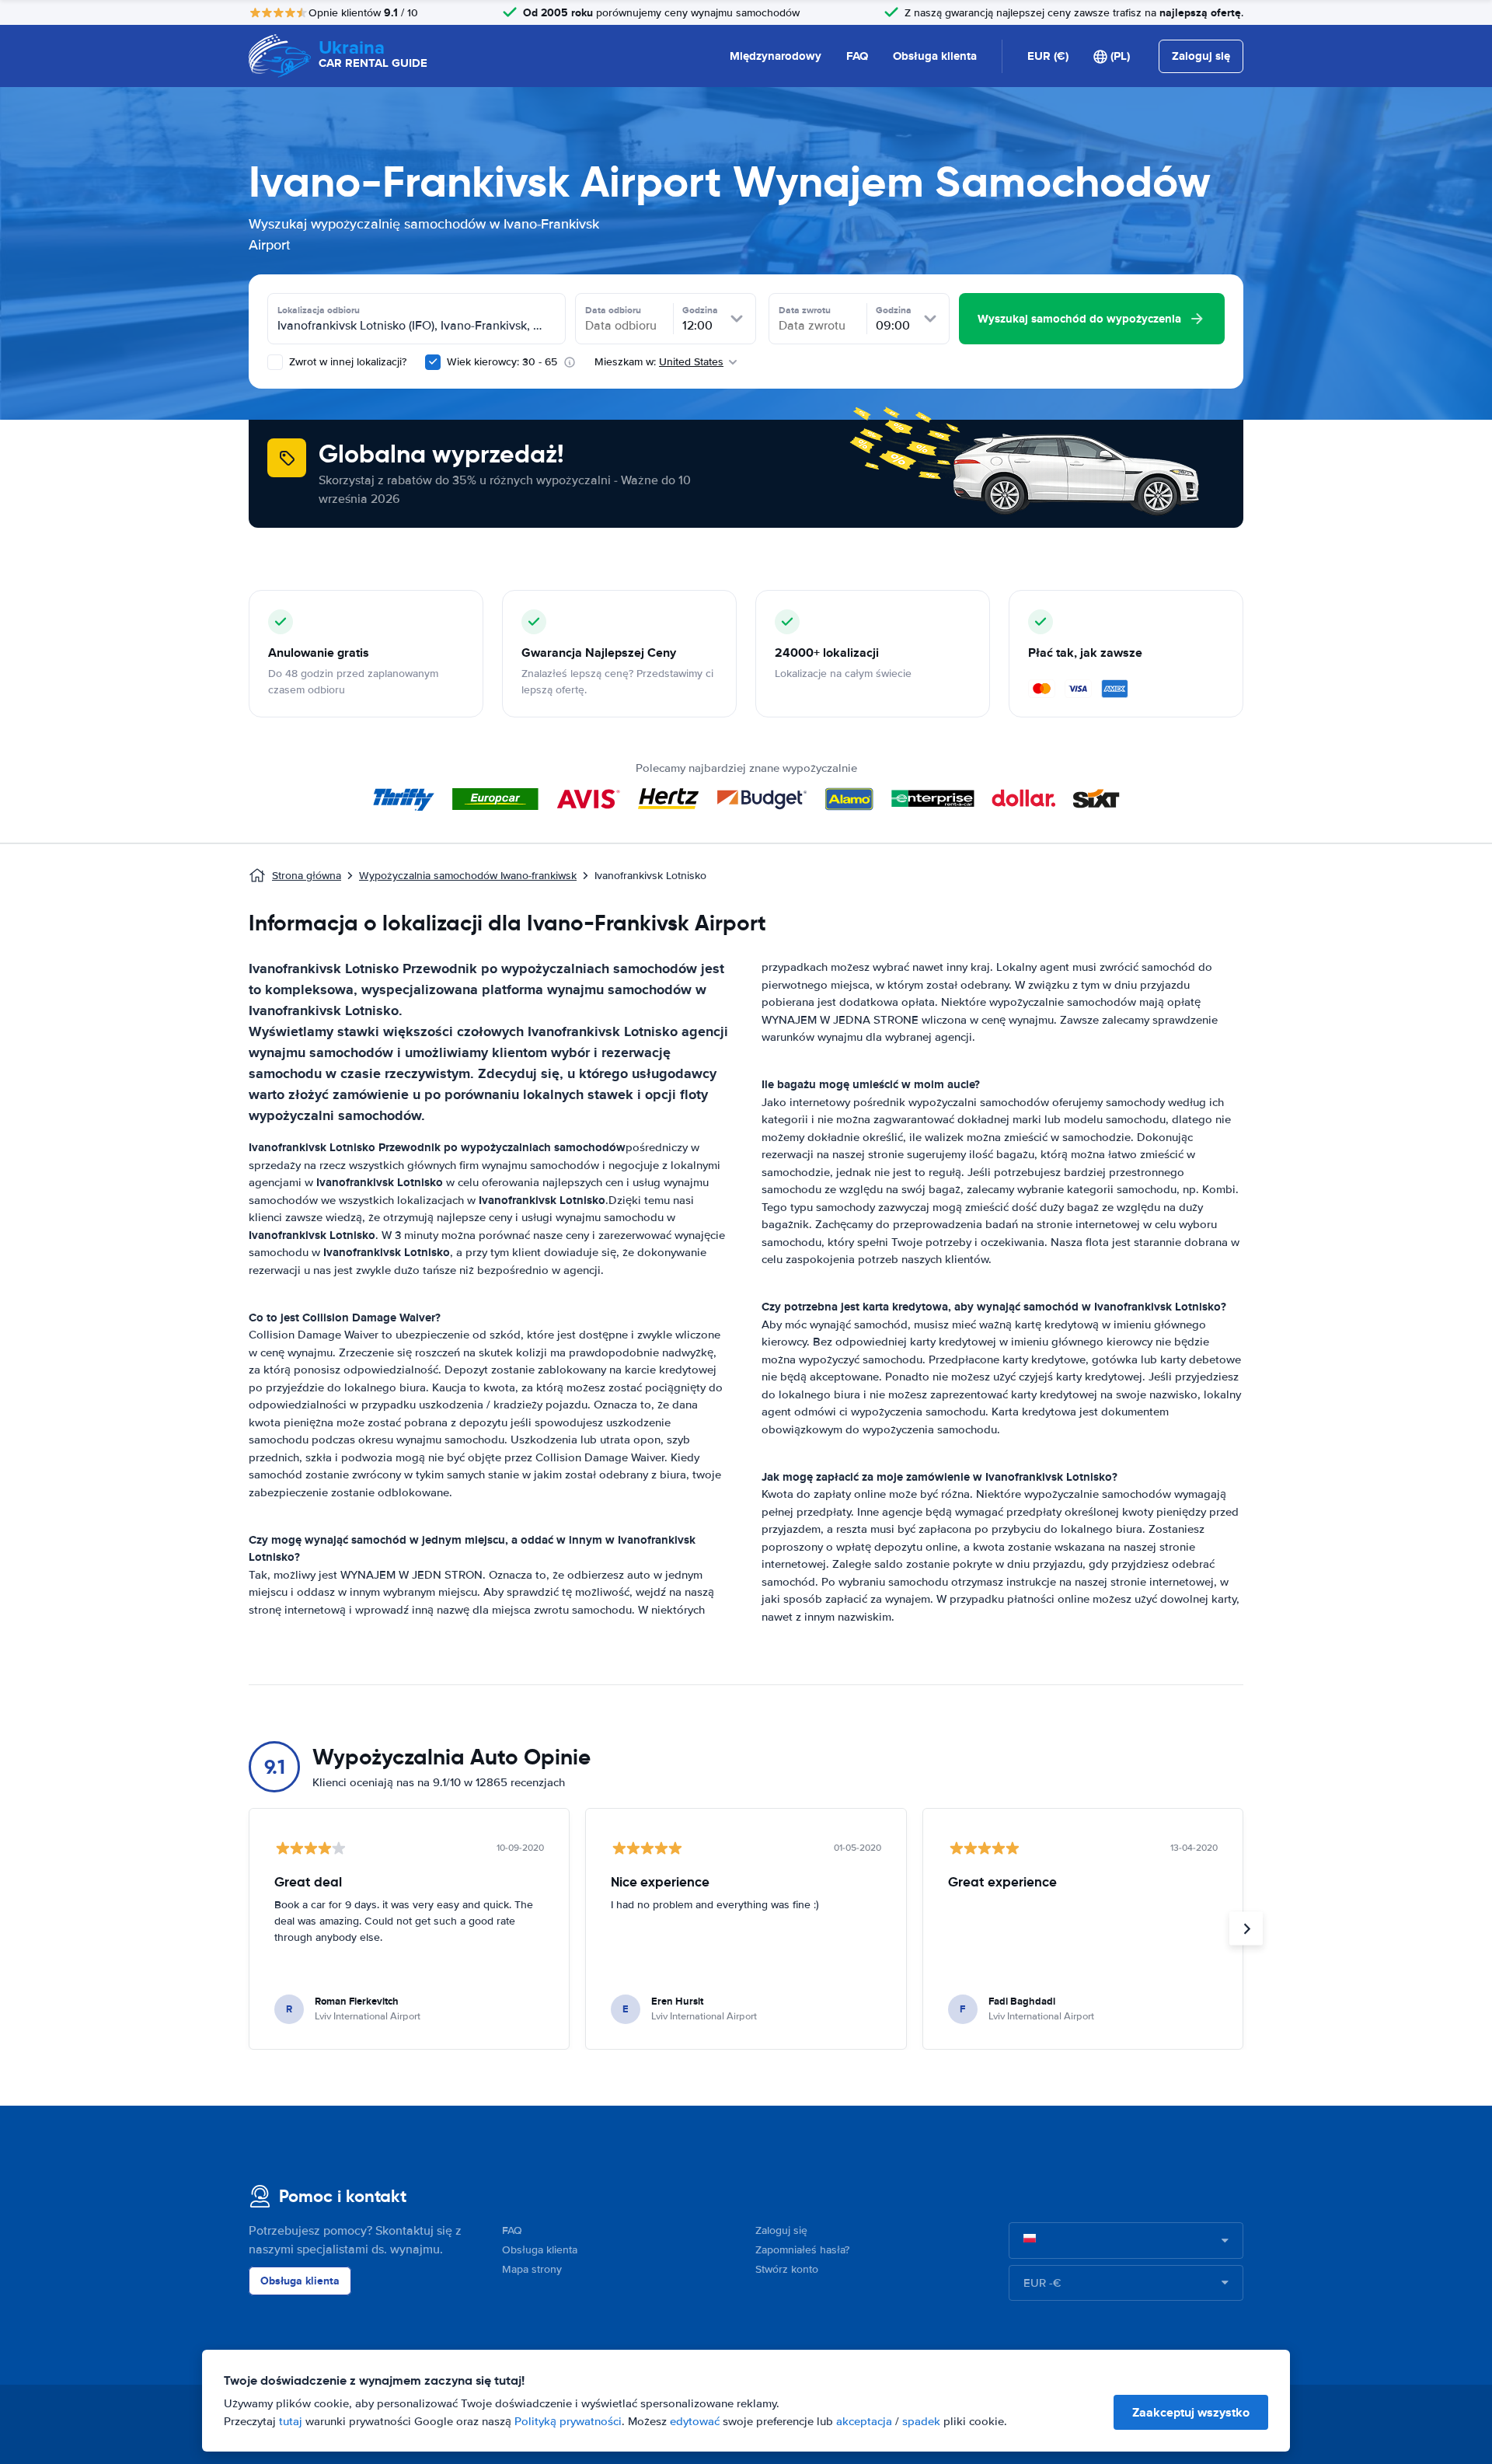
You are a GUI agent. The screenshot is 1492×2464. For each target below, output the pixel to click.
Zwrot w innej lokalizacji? (346, 362)
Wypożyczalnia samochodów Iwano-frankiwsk (468, 876)
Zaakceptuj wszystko (1191, 2412)
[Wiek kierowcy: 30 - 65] (433, 362)
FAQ (857, 56)
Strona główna (307, 876)
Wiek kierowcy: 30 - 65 (502, 362)
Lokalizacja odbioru (319, 310)
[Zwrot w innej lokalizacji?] (275, 362)
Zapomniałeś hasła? (802, 2250)
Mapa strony (532, 2269)
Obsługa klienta (935, 56)
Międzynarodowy (776, 56)
